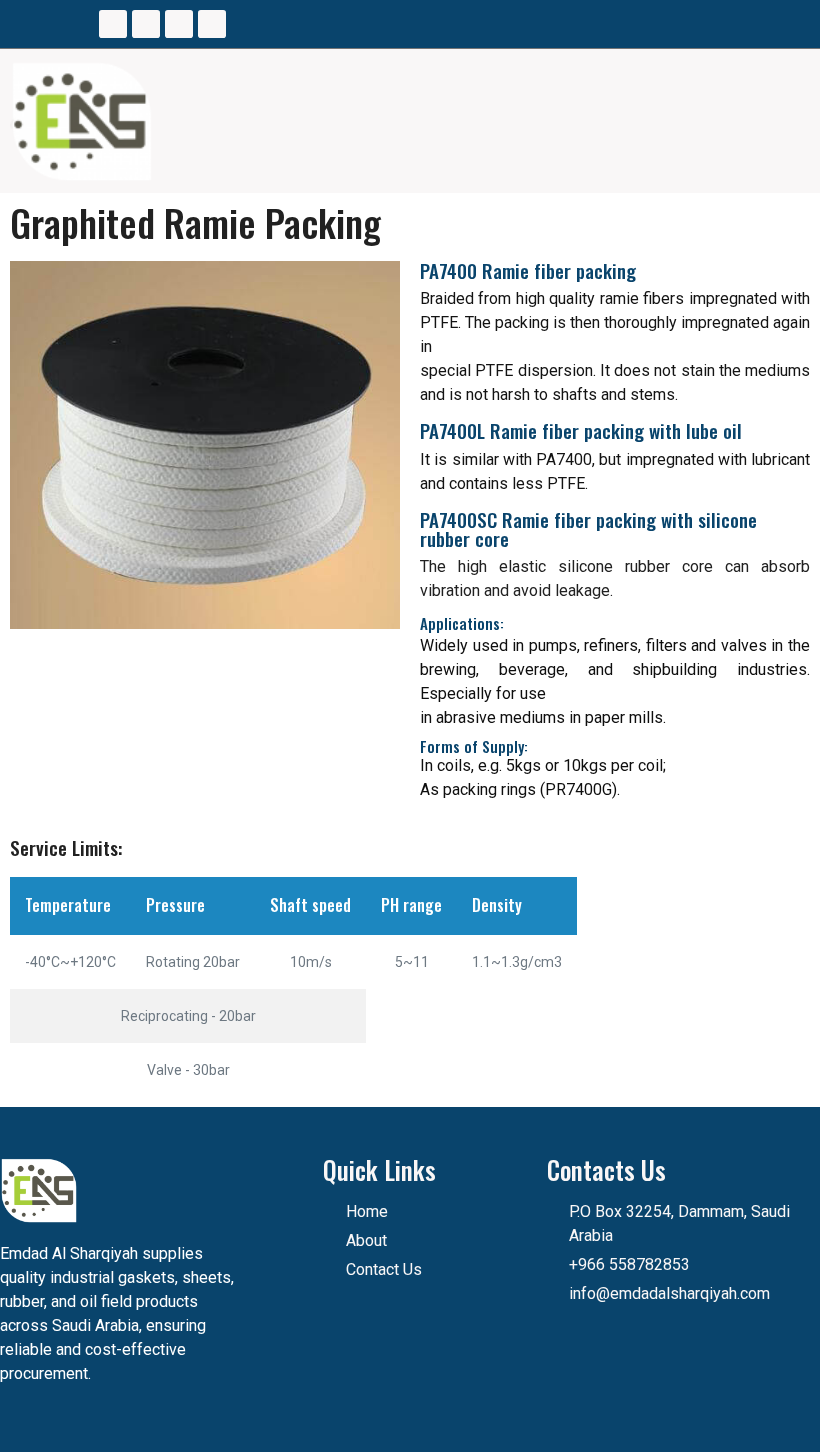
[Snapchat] (212, 24)
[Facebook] (113, 24)
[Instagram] (146, 24)
